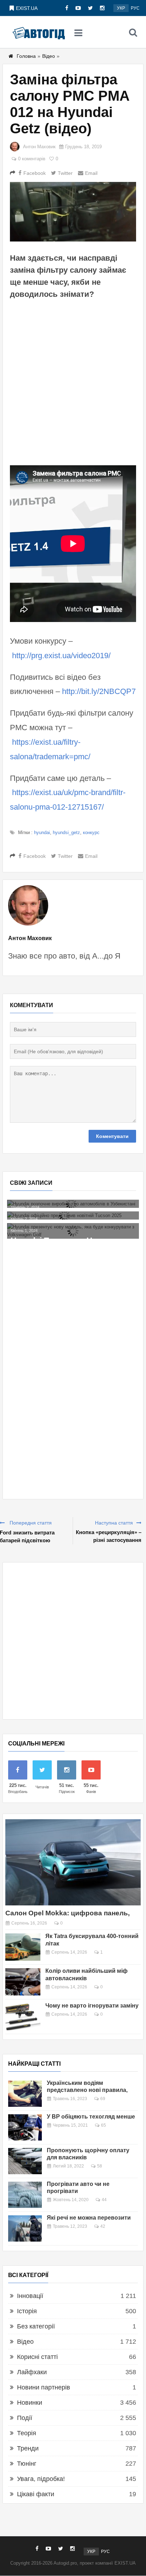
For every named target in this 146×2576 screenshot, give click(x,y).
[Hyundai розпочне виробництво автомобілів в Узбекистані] (73, 1204)
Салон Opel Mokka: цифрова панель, (68, 1913)
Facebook (35, 173)
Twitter (65, 173)
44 (104, 2200)
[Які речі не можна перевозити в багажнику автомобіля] (25, 2228)
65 (103, 2125)
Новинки (30, 2403)
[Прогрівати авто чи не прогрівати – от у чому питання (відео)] (25, 2195)
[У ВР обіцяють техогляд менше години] (25, 2127)
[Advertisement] (73, 382)
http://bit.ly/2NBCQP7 (99, 691)
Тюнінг (27, 2464)
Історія (27, 2311)
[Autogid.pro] (39, 32)
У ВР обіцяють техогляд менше (91, 2117)
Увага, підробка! (41, 2479)
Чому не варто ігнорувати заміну (92, 2006)
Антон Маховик (39, 147)
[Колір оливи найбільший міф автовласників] (23, 1982)
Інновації (30, 2296)
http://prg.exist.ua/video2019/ (61, 656)
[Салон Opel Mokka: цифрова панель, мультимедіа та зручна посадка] (73, 1862)
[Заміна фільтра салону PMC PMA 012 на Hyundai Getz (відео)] (73, 212)
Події (25, 2418)
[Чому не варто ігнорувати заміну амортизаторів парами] (23, 2017)
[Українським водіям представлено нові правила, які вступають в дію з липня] (25, 2094)
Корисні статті (37, 2357)
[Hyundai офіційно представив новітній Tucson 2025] (73, 1215)
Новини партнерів (44, 2387)
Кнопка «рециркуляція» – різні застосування (109, 1536)
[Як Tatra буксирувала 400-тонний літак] (23, 1947)
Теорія (27, 2433)
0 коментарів (32, 159)
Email (91, 173)
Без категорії (36, 2326)
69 (103, 2099)
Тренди (28, 2448)
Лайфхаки (32, 2372)
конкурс (91, 832)
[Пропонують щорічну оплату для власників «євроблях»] (25, 2161)
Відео (49, 56)
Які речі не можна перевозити (89, 2218)
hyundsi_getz (66, 832)
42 (103, 2226)
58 (100, 2166)
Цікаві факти (36, 2494)
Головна (26, 56)
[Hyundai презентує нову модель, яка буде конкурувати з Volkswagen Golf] (73, 1231)
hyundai (42, 832)
